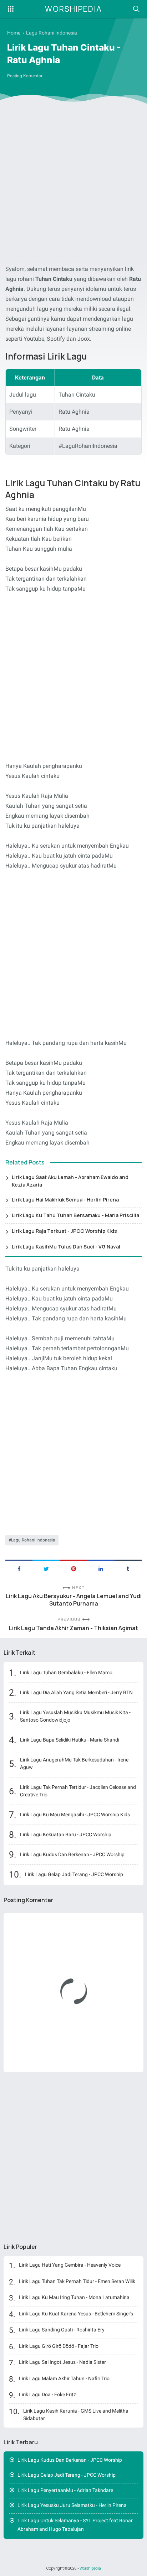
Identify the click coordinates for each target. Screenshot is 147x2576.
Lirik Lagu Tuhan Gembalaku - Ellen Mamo (66, 1672)
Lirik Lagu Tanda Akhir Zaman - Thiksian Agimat (73, 1628)
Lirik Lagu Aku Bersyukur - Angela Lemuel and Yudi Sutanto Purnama (74, 1600)
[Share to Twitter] (46, 1568)
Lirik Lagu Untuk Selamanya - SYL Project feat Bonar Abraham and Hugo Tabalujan (75, 2525)
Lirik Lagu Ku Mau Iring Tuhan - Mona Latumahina (74, 2297)
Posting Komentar (25, 76)
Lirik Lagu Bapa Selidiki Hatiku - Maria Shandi (70, 1740)
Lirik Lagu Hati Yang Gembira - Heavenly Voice (70, 2265)
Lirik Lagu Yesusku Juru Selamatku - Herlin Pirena (72, 2505)
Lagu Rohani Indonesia (33, 1540)
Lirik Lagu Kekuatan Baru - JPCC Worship (66, 1834)
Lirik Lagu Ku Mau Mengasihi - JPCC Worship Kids (75, 1815)
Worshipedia (73, 9)
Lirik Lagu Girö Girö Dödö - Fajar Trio (59, 2346)
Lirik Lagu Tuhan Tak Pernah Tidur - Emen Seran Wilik (77, 2281)
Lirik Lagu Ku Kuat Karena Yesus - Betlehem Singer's (76, 2314)
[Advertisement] (73, 185)
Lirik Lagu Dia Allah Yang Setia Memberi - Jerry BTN (76, 1692)
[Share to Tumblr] (128, 1568)
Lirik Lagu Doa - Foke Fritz (47, 2394)
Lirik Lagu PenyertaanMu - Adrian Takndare (65, 2490)
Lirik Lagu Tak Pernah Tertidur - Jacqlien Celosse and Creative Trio (78, 1791)
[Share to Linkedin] (101, 1568)
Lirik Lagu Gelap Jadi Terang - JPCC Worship (74, 1874)
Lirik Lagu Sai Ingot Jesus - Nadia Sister (62, 2362)
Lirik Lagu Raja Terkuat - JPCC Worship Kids (64, 1231)
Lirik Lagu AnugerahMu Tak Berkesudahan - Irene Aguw (74, 1763)
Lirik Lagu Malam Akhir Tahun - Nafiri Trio (64, 2378)
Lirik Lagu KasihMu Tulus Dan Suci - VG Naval (66, 1247)
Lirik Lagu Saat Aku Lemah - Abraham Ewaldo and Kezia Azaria (70, 1181)
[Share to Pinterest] (73, 1568)
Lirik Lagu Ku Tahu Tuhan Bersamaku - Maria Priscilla (75, 1215)
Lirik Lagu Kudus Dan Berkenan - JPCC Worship (72, 1854)
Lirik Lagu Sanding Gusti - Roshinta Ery (62, 2330)
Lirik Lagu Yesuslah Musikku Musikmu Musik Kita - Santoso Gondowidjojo (75, 1716)
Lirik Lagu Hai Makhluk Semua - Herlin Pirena (65, 1200)
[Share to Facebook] (19, 1568)
